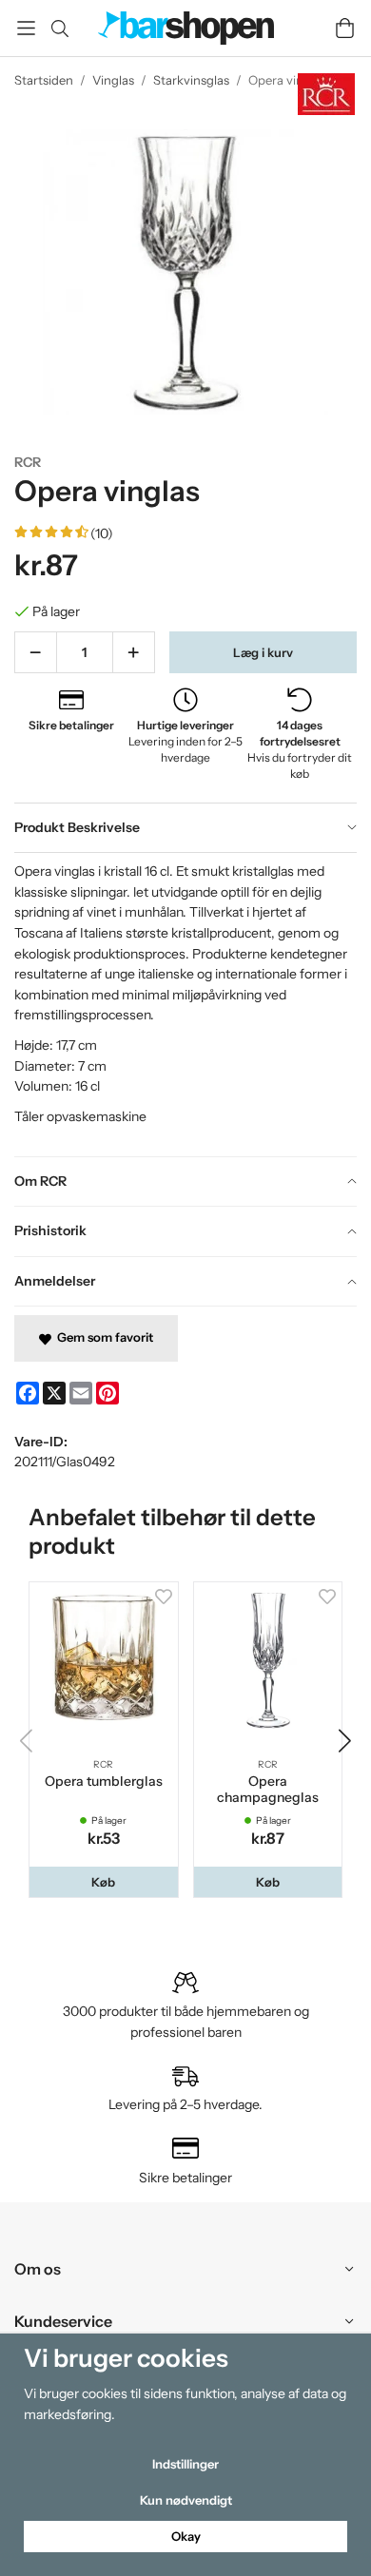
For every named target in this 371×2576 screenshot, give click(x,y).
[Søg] (59, 29)
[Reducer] (36, 652)
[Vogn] (345, 28)
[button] (104, 1882)
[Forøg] (134, 652)
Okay (186, 2536)
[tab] (185, 828)
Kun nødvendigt (186, 2500)
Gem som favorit (102, 1337)
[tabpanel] (185, 1004)
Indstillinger (185, 2464)
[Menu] (26, 28)
